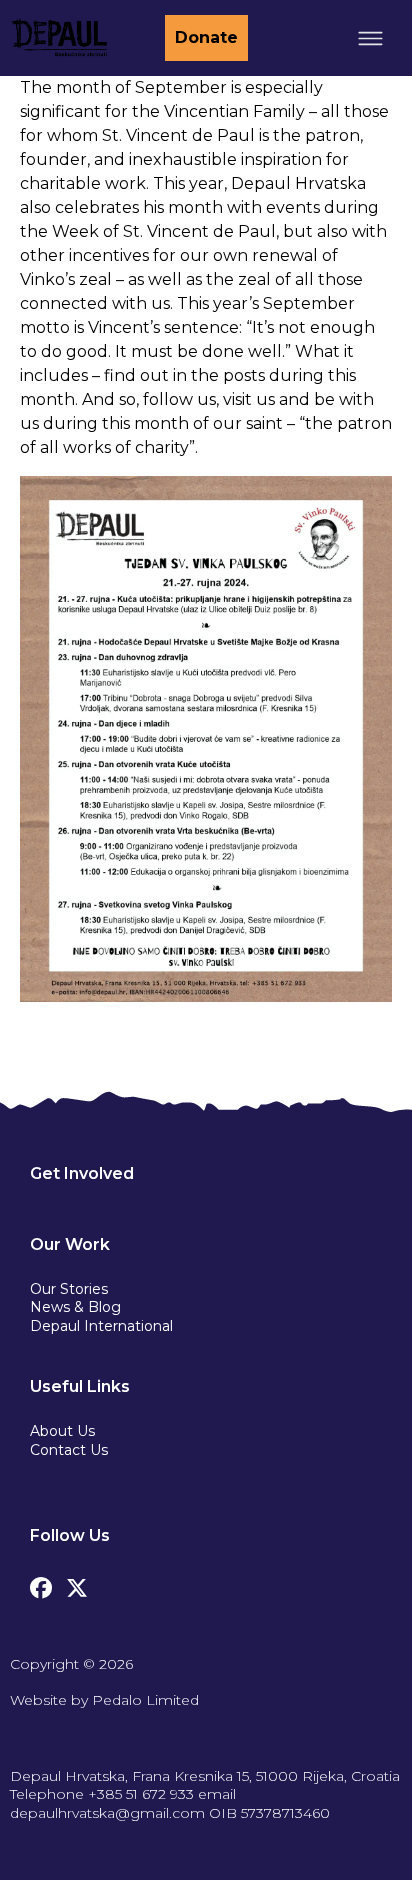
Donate (206, 37)
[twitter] (77, 1583)
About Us (62, 1431)
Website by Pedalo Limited (104, 1700)
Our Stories (69, 1289)
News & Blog (75, 1307)
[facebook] (41, 1583)
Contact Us (69, 1450)
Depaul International (101, 1326)
